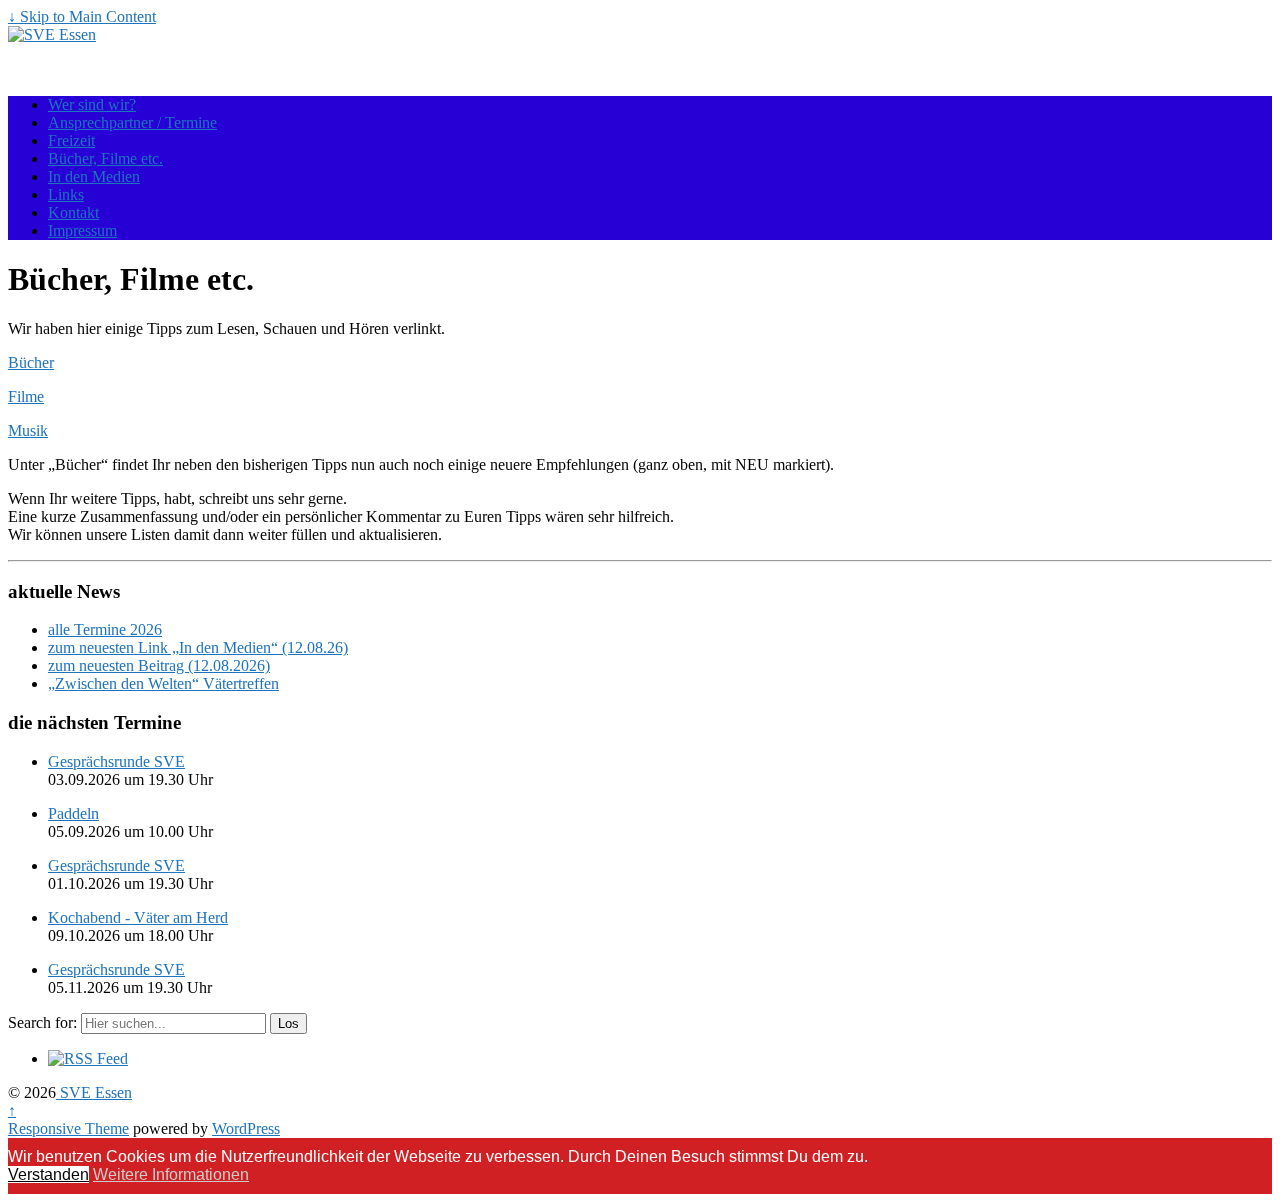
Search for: (42, 1022)
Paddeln (73, 813)
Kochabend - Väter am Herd (138, 917)
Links (66, 194)
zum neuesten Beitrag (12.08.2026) (159, 665)
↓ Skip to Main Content (82, 16)
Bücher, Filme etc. (105, 158)
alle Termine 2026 (105, 629)
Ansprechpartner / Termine (132, 122)
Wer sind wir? (92, 104)
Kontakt (73, 212)
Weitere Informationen (171, 1174)
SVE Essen (94, 1092)
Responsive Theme (68, 1128)
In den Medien (94, 176)
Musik (28, 430)
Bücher (31, 362)
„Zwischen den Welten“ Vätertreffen (163, 683)
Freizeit (71, 140)
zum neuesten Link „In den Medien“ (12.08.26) (198, 647)
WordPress (246, 1128)
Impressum (82, 230)
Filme (26, 396)
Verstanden (48, 1174)
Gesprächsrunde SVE (116, 761)
